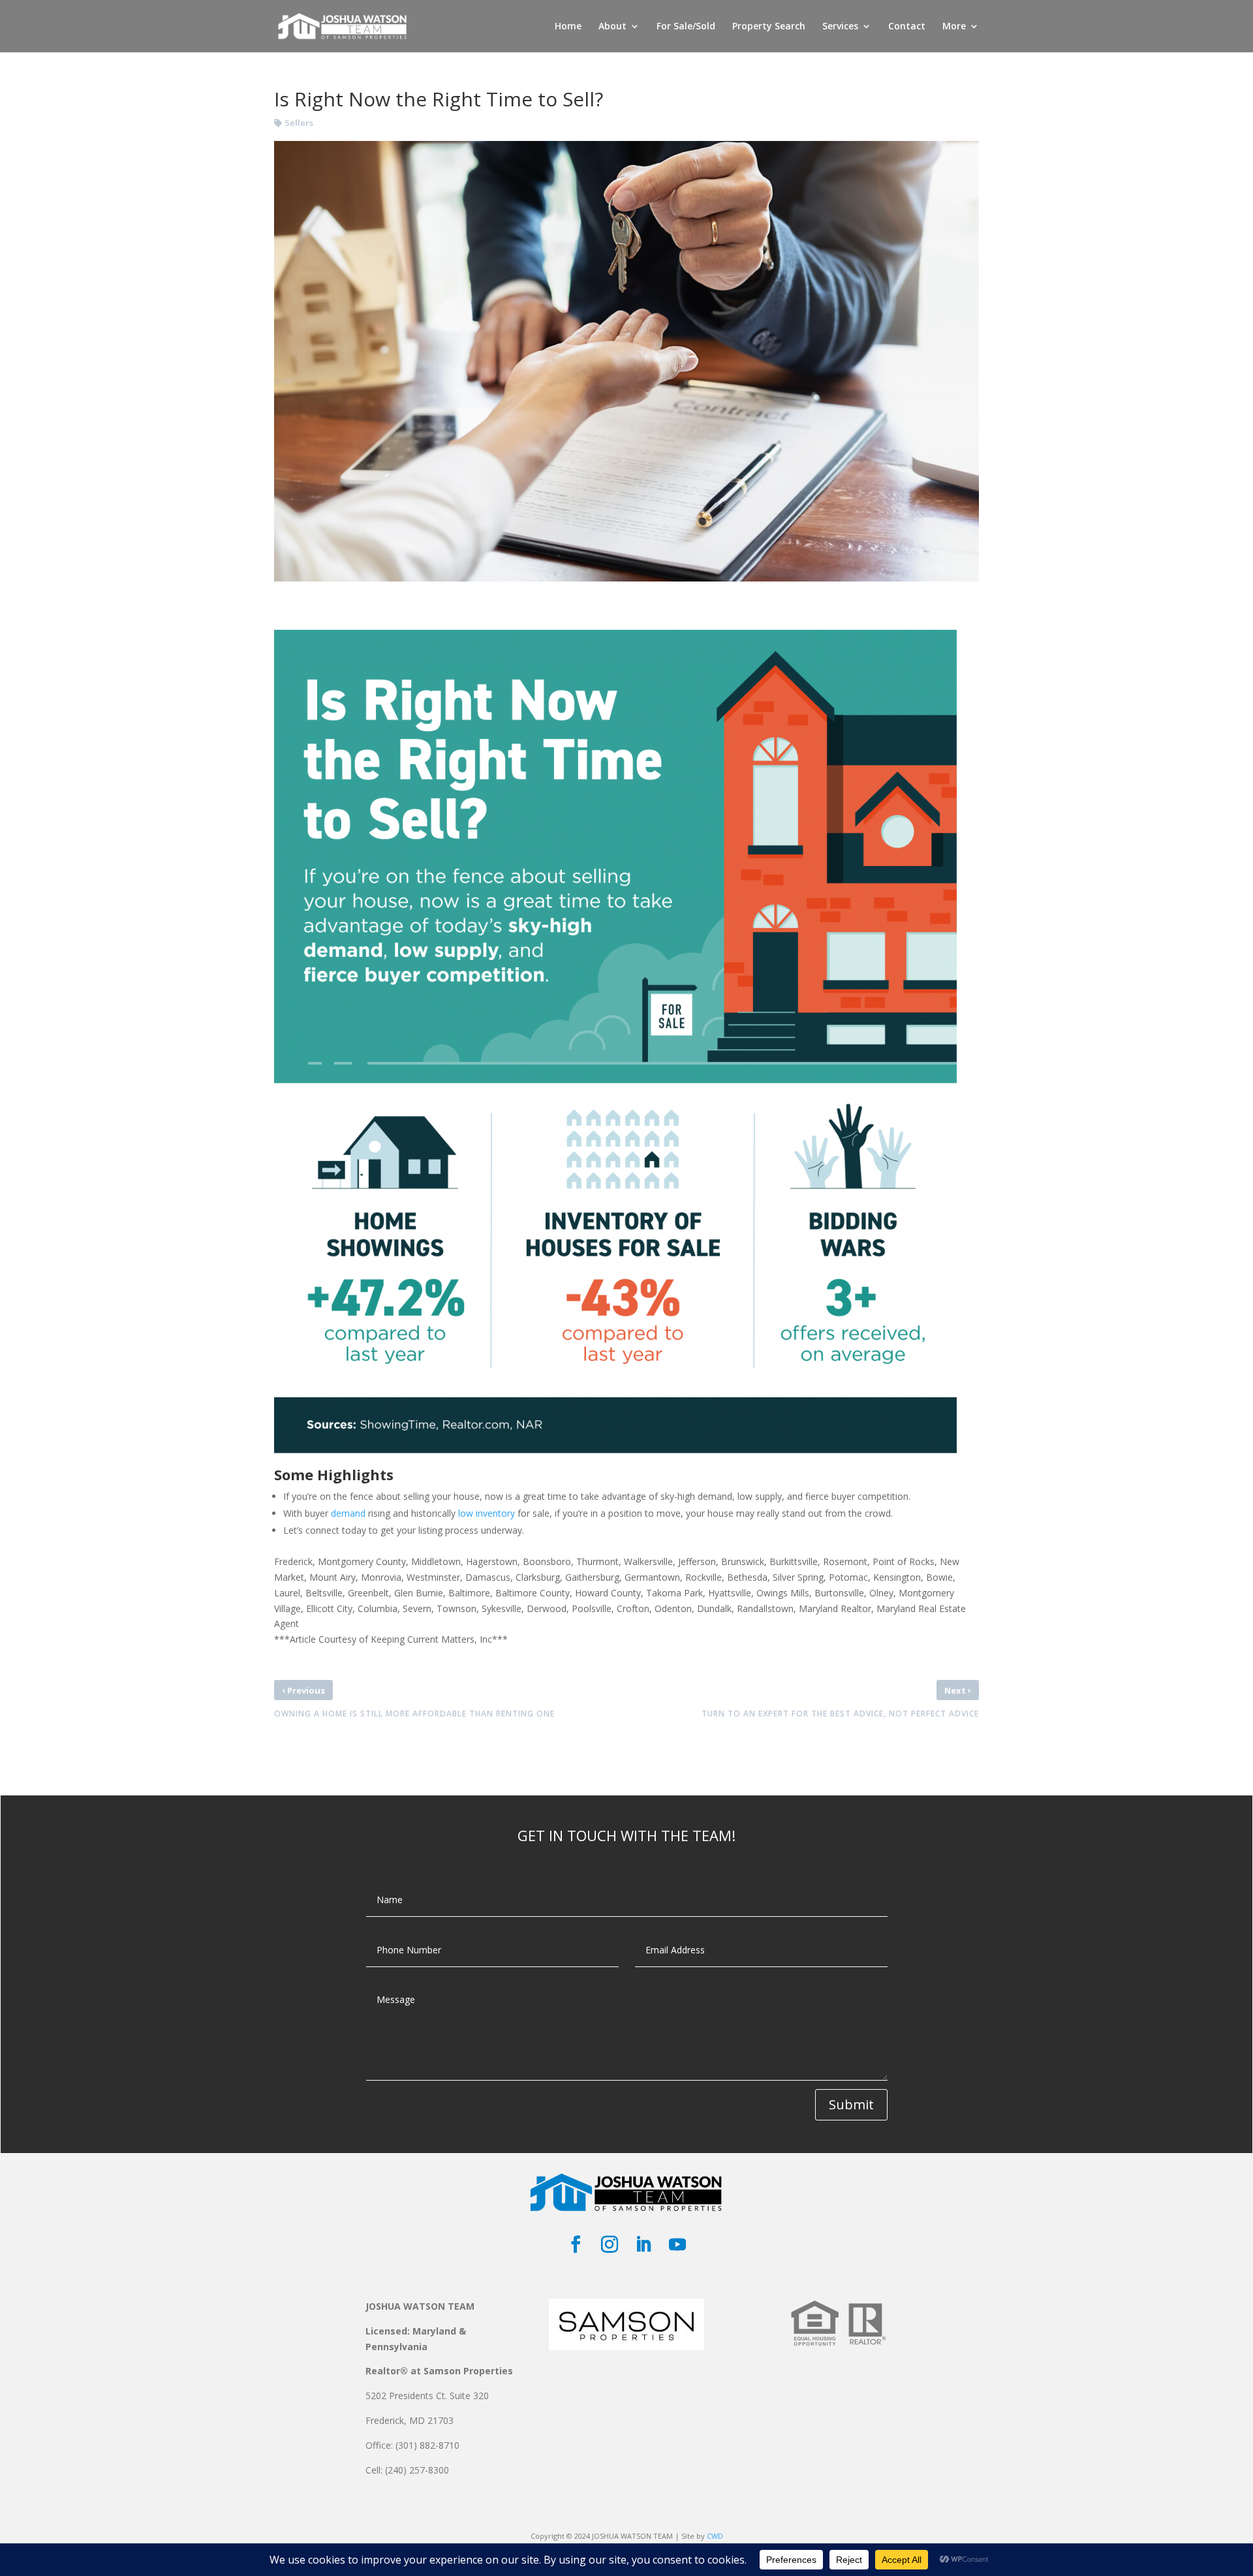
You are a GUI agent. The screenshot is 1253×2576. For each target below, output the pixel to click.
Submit (851, 2104)
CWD (715, 2536)
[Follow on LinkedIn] (643, 2244)
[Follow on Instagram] (610, 2244)
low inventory (487, 1513)
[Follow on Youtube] (677, 2244)
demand (348, 1513)
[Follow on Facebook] (576, 2244)
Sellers (299, 123)
